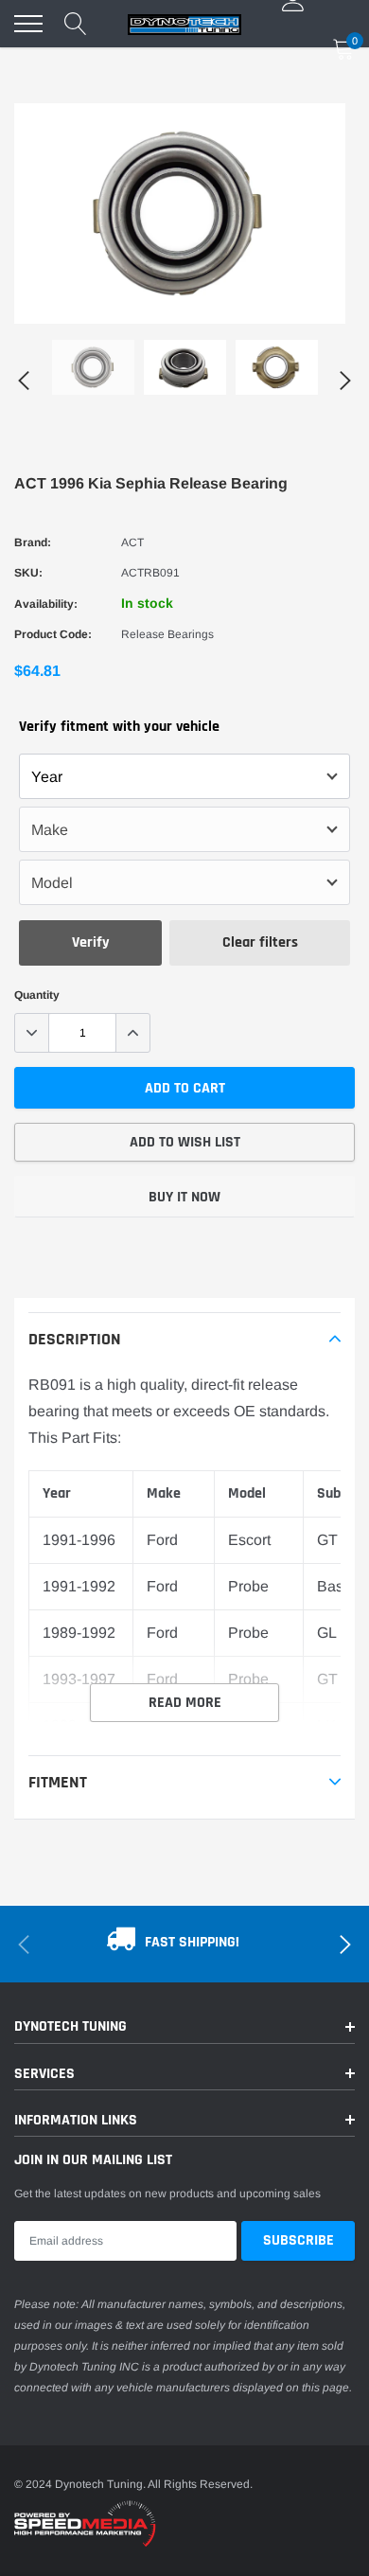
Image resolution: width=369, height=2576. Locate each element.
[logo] (184, 24)
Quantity (37, 995)
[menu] (28, 24)
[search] (76, 24)
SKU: (28, 573)
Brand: (33, 542)
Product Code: (53, 634)
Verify (91, 942)
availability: (46, 604)
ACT (132, 542)
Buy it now (184, 1197)
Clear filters (260, 942)
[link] (93, 367)
